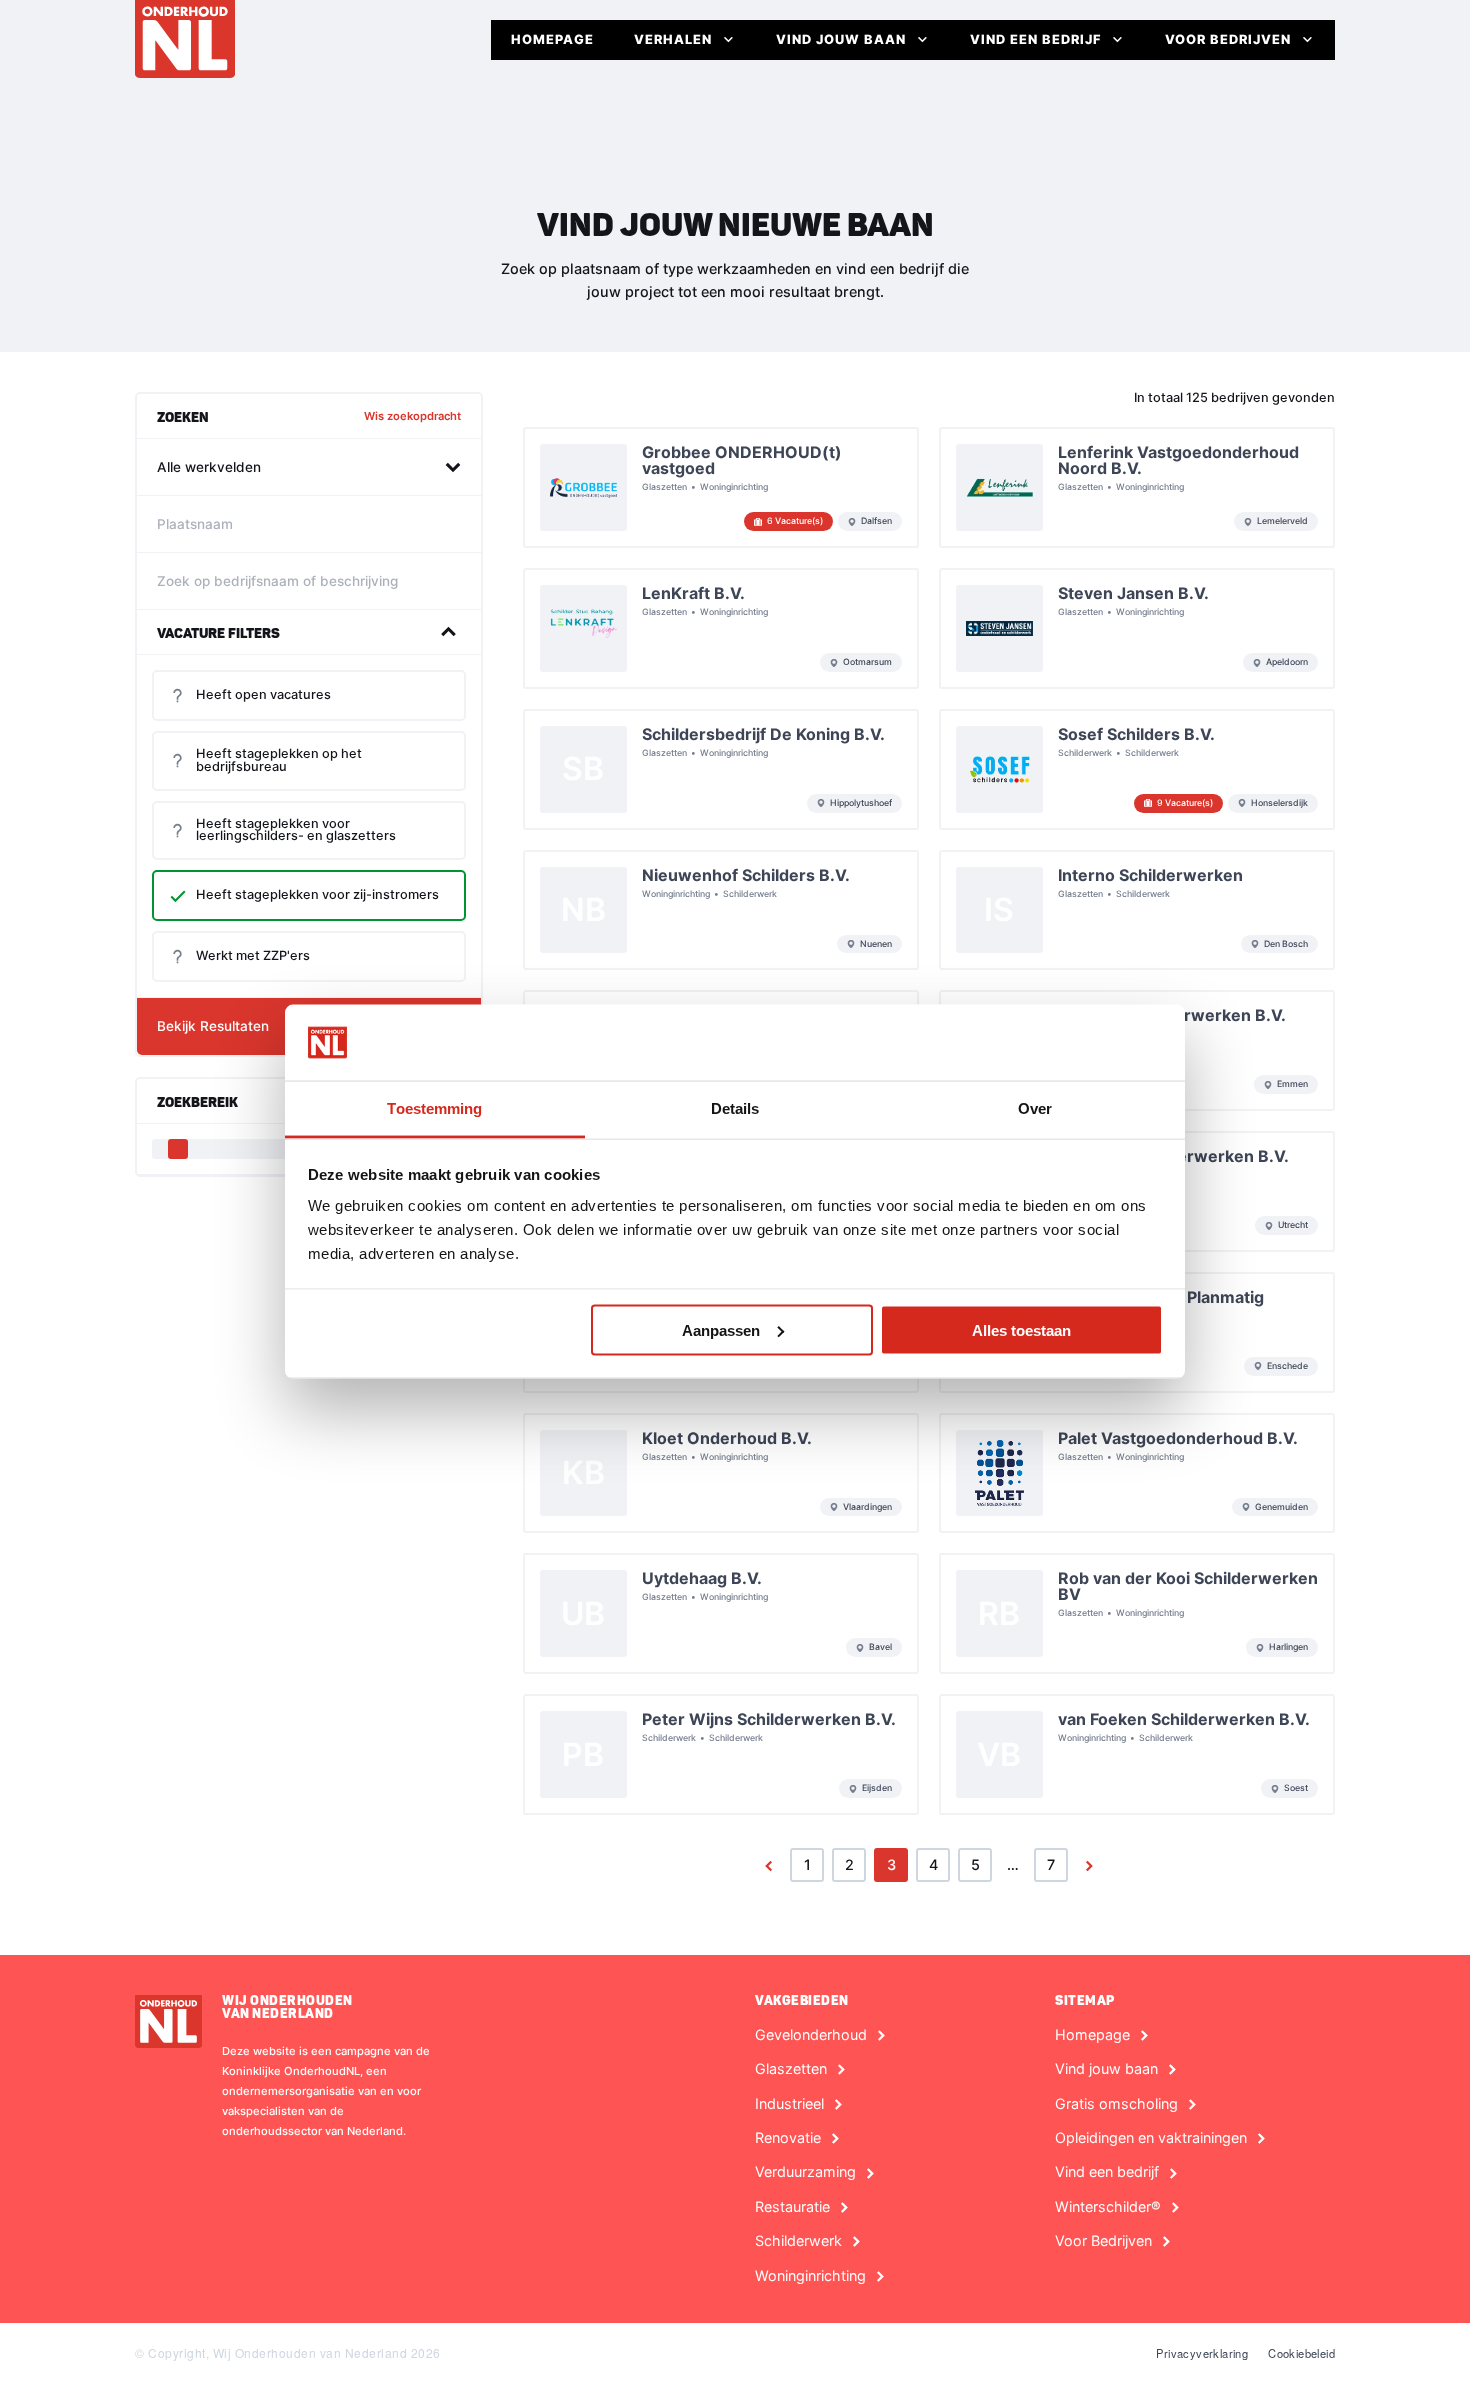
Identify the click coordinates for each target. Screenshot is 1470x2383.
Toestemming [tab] (434, 1108)
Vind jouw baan (841, 39)
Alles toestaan (1021, 1329)
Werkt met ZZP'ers (253, 955)
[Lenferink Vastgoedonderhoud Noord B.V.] (1137, 487)
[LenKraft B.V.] (721, 628)
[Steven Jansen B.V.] (1137, 628)
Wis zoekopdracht (412, 416)
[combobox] (309, 467)
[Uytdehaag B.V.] (721, 1613)
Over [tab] (1035, 1108)
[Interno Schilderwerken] (1137, 910)
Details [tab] (735, 1108)
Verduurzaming (805, 2172)
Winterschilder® (1108, 2207)
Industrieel (789, 2104)
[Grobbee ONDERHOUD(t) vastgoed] (721, 487)
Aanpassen (721, 1329)
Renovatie (788, 2138)
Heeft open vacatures (263, 694)
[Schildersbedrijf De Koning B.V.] (721, 769)
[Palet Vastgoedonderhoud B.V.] (1137, 1473)
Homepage (552, 39)
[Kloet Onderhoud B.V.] (721, 1473)
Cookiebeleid (1301, 2353)
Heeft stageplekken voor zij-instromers (317, 894)
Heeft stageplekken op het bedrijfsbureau (279, 760)
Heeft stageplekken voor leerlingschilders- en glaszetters (296, 830)
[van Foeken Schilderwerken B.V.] (1137, 1754)
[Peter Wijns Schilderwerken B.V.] (721, 1754)
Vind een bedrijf (1035, 39)
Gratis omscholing (1116, 2104)
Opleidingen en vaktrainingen (1151, 2138)
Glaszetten (791, 2069)
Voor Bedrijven (1228, 39)
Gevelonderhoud (811, 2035)
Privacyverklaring (1202, 2353)
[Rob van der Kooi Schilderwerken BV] (1137, 1613)
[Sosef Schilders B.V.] (1137, 769)
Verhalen (673, 39)
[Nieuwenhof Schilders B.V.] (721, 910)
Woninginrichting (810, 2276)
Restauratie (792, 2207)
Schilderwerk (798, 2241)
